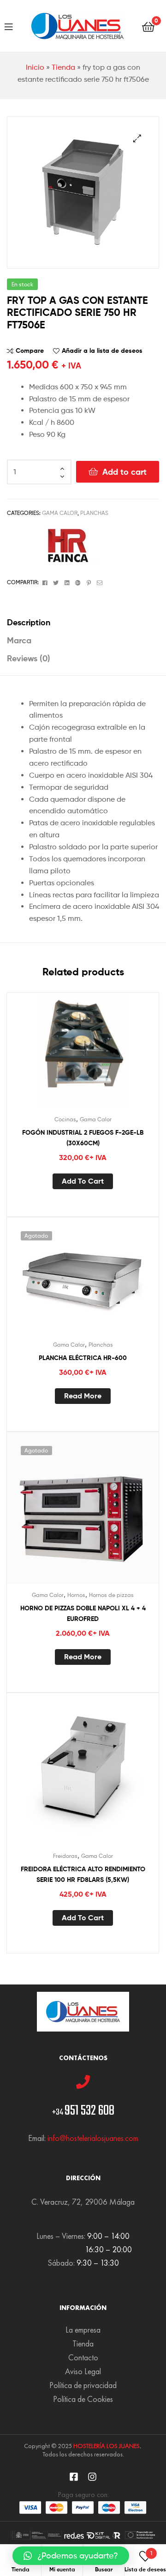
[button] (71, 2556)
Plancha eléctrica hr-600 (83, 1358)
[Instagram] (92, 2477)
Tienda (63, 67)
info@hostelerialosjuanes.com (93, 2138)
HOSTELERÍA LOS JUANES (107, 2446)
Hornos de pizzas (111, 1595)
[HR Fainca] (65, 545)
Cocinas (65, 1119)
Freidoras (65, 1856)
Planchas (94, 513)
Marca (19, 640)
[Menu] (9, 26)
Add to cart (125, 472)
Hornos (76, 1595)
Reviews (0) (29, 658)
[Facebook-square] (74, 2477)
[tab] (83, 622)
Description (29, 622)
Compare (30, 351)
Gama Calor (60, 513)
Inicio (35, 67)
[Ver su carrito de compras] (148, 26)
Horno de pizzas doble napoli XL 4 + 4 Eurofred (83, 1613)
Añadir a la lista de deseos (102, 351)
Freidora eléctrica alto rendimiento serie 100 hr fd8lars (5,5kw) (83, 1874)
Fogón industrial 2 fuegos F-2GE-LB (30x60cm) (83, 1138)
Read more (83, 1396)
